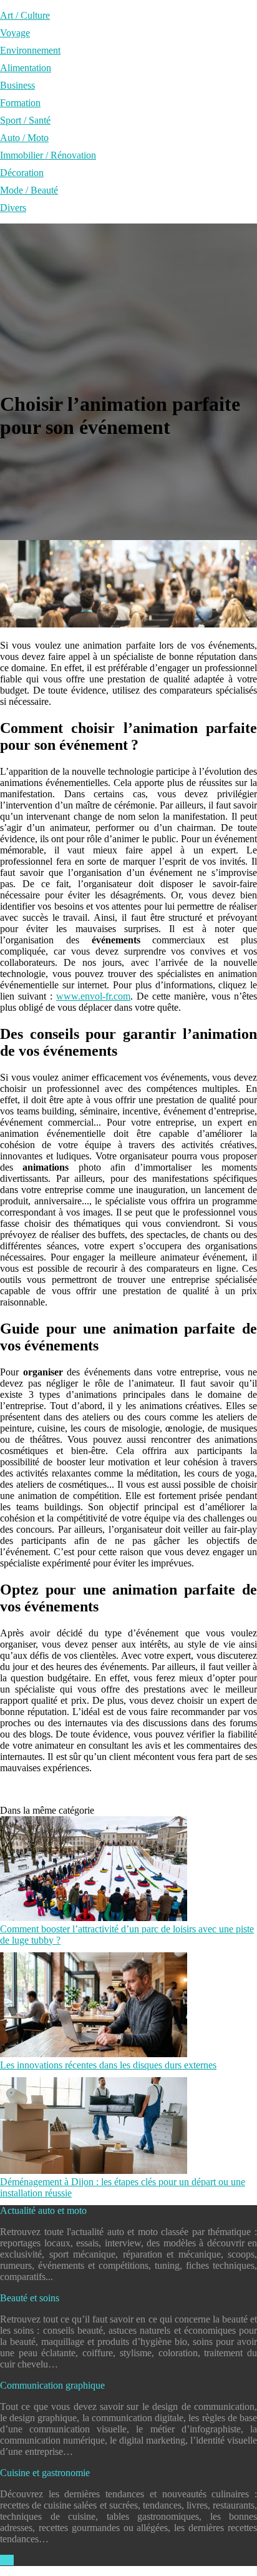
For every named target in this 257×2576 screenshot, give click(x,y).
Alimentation (26, 68)
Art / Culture (25, 15)
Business (17, 85)
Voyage (15, 33)
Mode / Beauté (29, 190)
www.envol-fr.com (93, 996)
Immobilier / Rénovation (48, 155)
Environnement (30, 50)
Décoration (22, 173)
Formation (20, 103)
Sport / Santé (25, 120)
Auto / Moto (24, 138)
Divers (13, 208)
